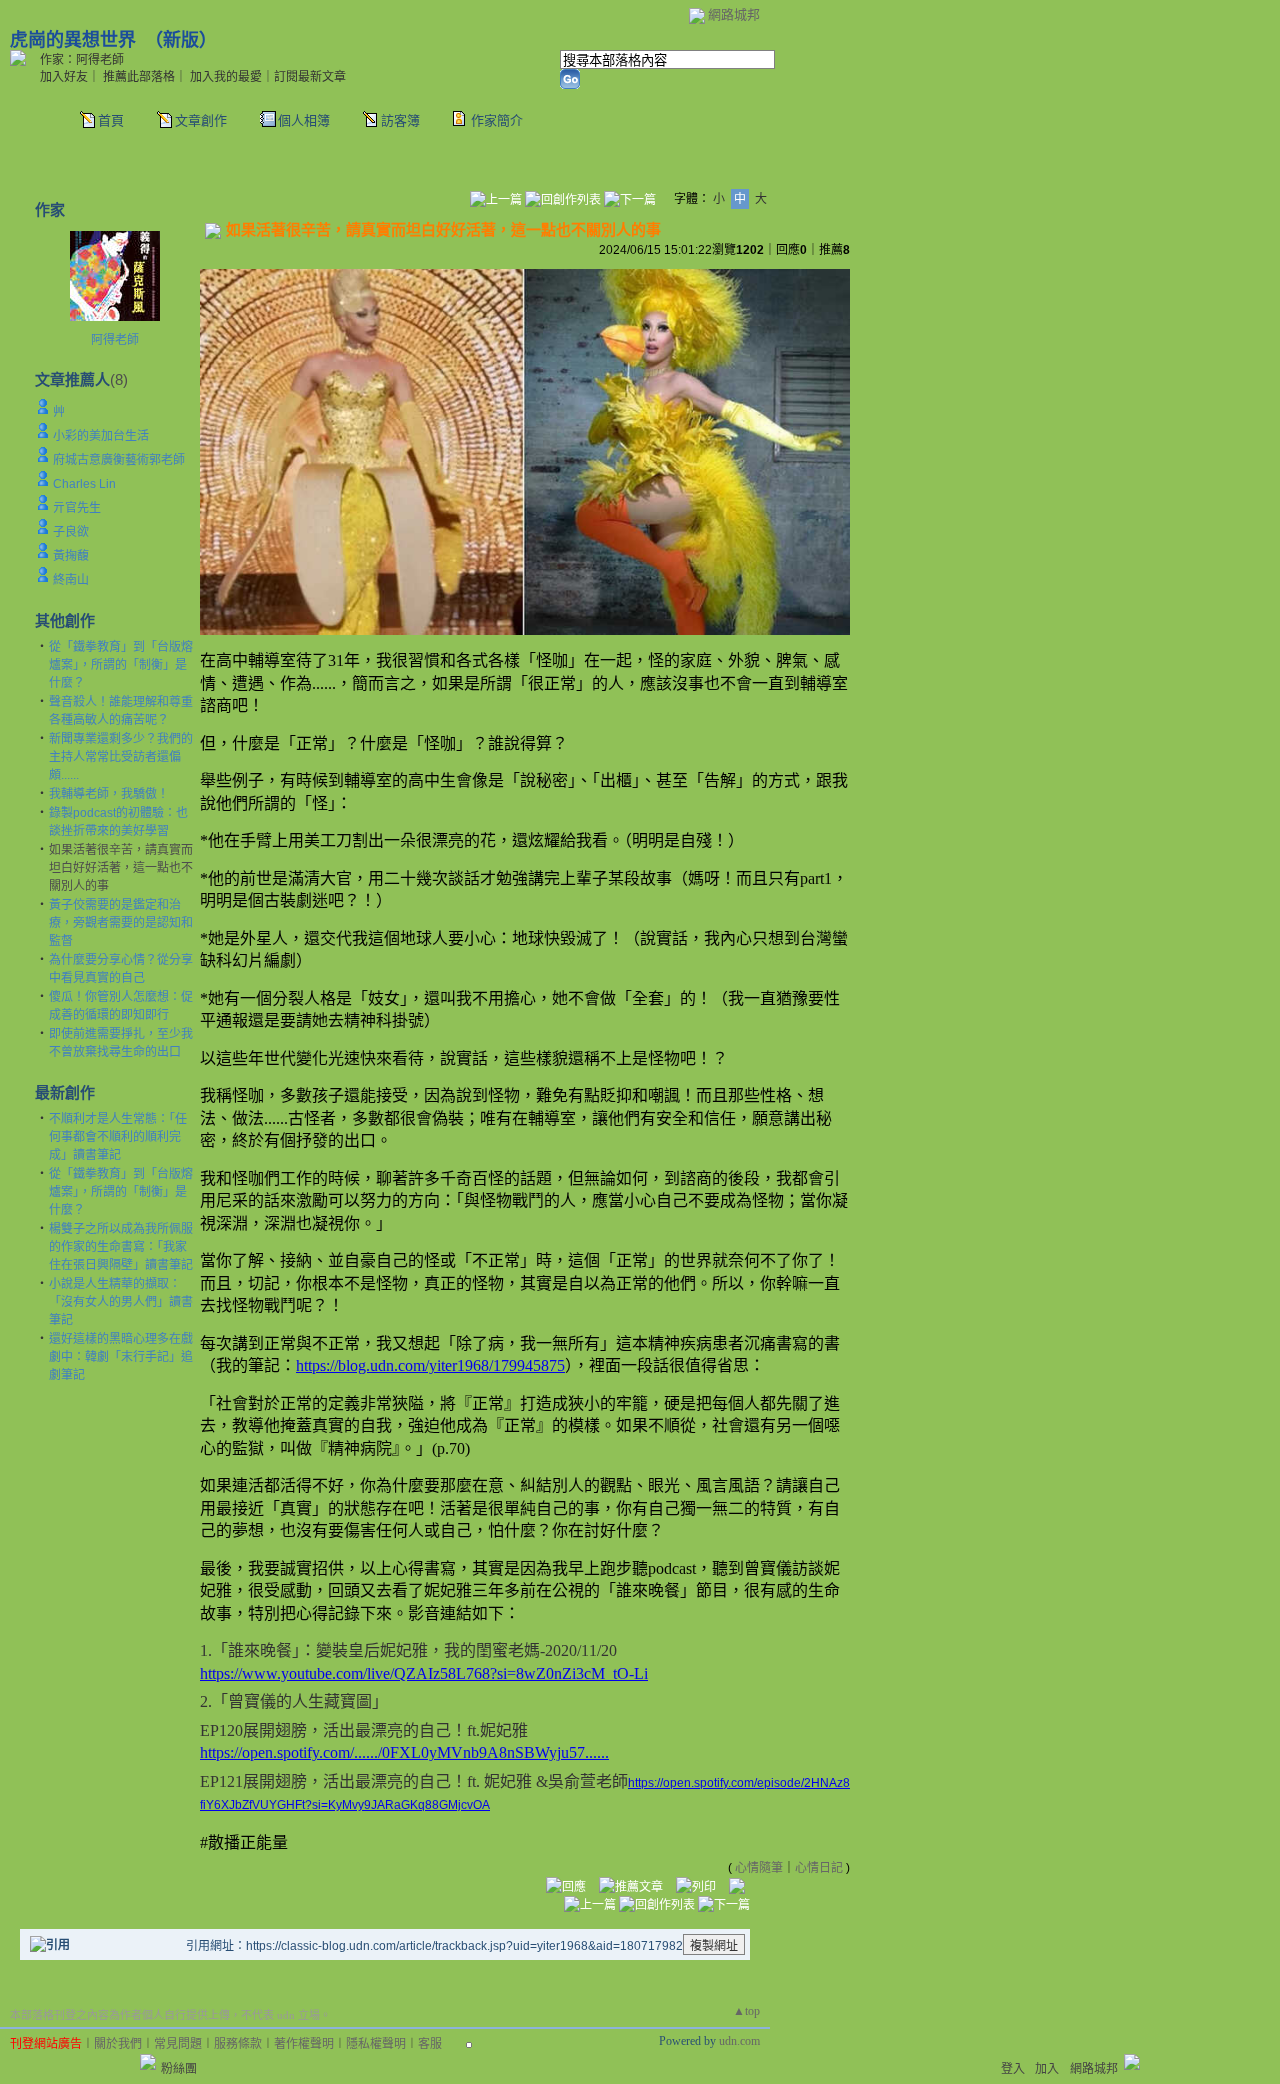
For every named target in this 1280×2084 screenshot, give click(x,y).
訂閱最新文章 (310, 77)
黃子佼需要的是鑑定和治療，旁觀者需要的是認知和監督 (121, 923)
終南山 (71, 580)
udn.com (739, 2041)
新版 (181, 40)
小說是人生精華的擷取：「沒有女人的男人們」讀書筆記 (121, 1302)
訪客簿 (400, 120)
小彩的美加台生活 (101, 436)
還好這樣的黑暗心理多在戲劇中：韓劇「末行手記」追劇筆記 (121, 1357)
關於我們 (118, 2044)
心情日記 (819, 1868)
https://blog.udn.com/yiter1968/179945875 (430, 1365)
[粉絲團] (148, 2062)
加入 (1047, 2069)
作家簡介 (497, 120)
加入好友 (64, 77)
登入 (1013, 2069)
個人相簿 (304, 120)
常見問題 (178, 2044)
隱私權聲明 (376, 2044)
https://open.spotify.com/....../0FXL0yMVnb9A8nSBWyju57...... (404, 1752)
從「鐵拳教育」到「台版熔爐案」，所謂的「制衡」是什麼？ (121, 665)
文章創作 (201, 120)
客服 (430, 2044)
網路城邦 (734, 14)
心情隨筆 (759, 1868)
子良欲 (71, 532)
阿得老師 (115, 340)
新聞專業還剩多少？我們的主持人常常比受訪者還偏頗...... (121, 757)
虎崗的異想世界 (73, 40)
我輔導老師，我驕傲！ (109, 794)
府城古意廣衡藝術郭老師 (119, 460)
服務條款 (238, 2044)
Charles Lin (84, 484)
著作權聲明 (304, 2044)
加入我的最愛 (226, 77)
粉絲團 (179, 2069)
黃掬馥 (71, 556)
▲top (746, 2011)
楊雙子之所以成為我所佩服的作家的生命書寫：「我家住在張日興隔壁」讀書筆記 (121, 1247)
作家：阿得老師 (82, 60)
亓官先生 (77, 508)
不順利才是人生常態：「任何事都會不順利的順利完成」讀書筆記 (118, 1137)
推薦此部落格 (139, 77)
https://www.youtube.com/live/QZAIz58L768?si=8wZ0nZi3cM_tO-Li (424, 1673)
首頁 (111, 120)
